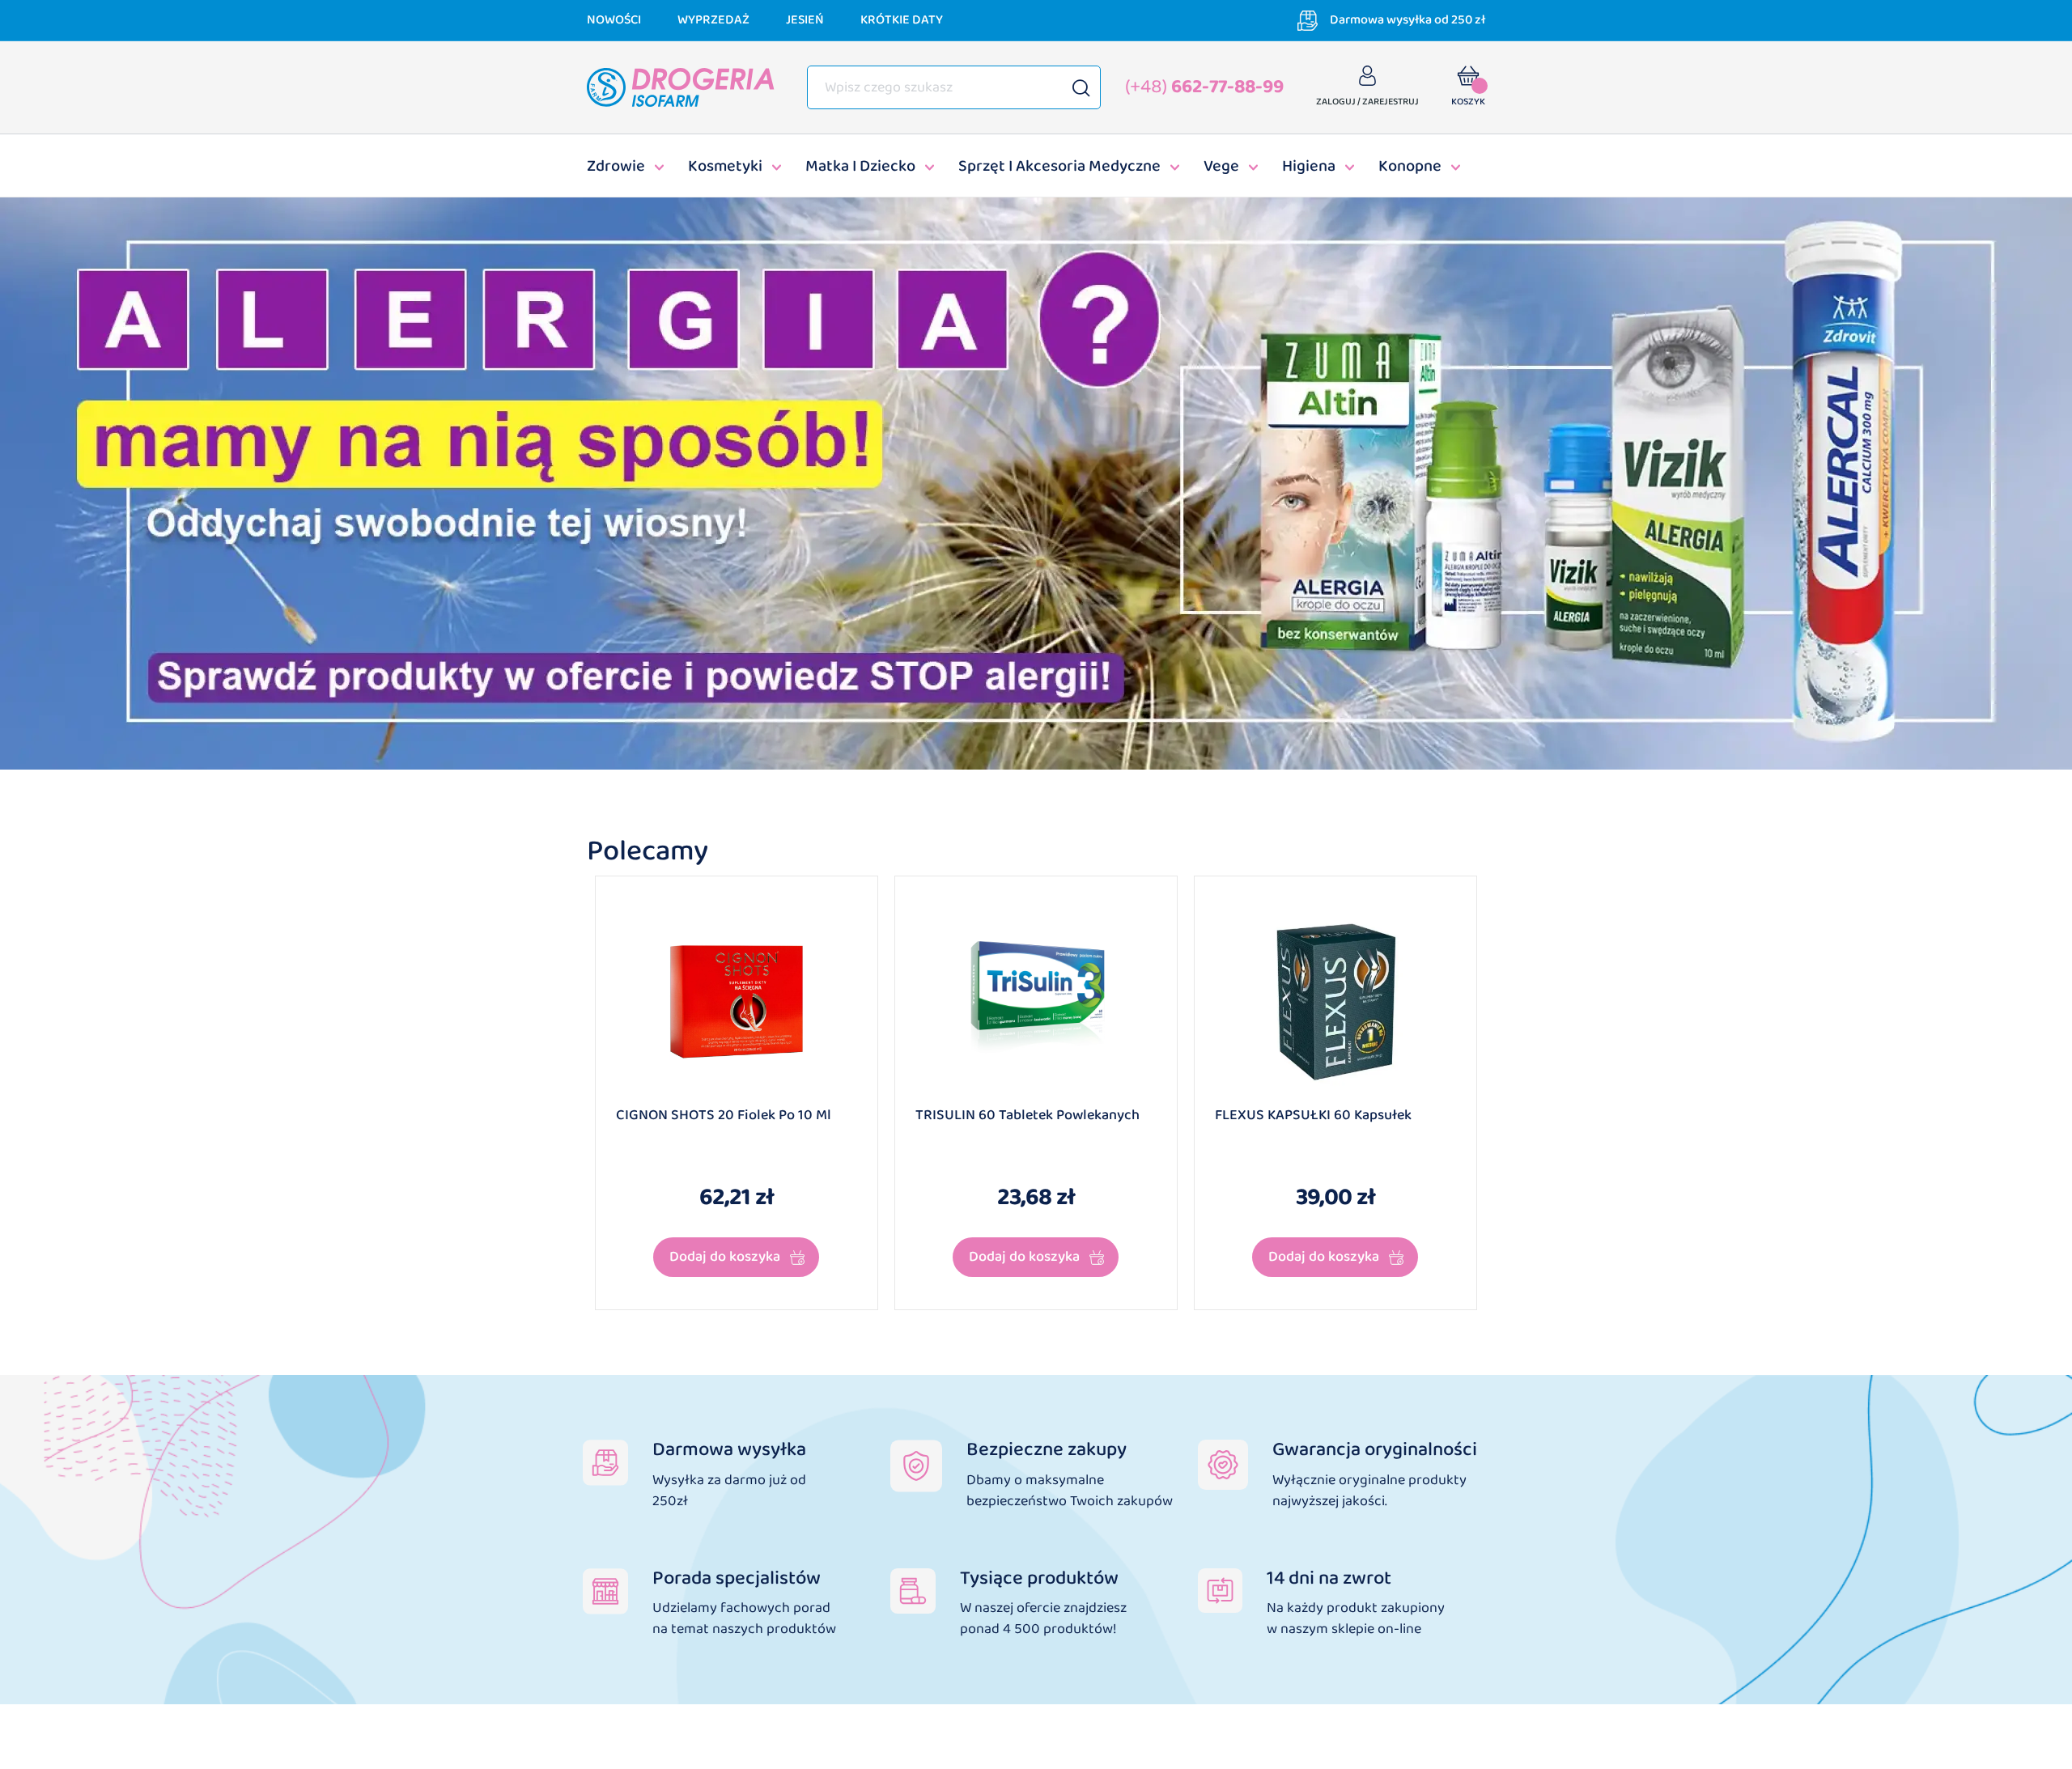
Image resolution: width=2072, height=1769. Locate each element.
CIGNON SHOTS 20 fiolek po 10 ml (724, 1116)
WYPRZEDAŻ (713, 20)
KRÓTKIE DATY (902, 20)
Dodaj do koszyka (725, 1257)
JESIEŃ (805, 20)
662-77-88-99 (1204, 87)
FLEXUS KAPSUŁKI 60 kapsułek (1313, 1116)
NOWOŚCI (614, 20)
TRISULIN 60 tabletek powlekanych (1028, 1116)
